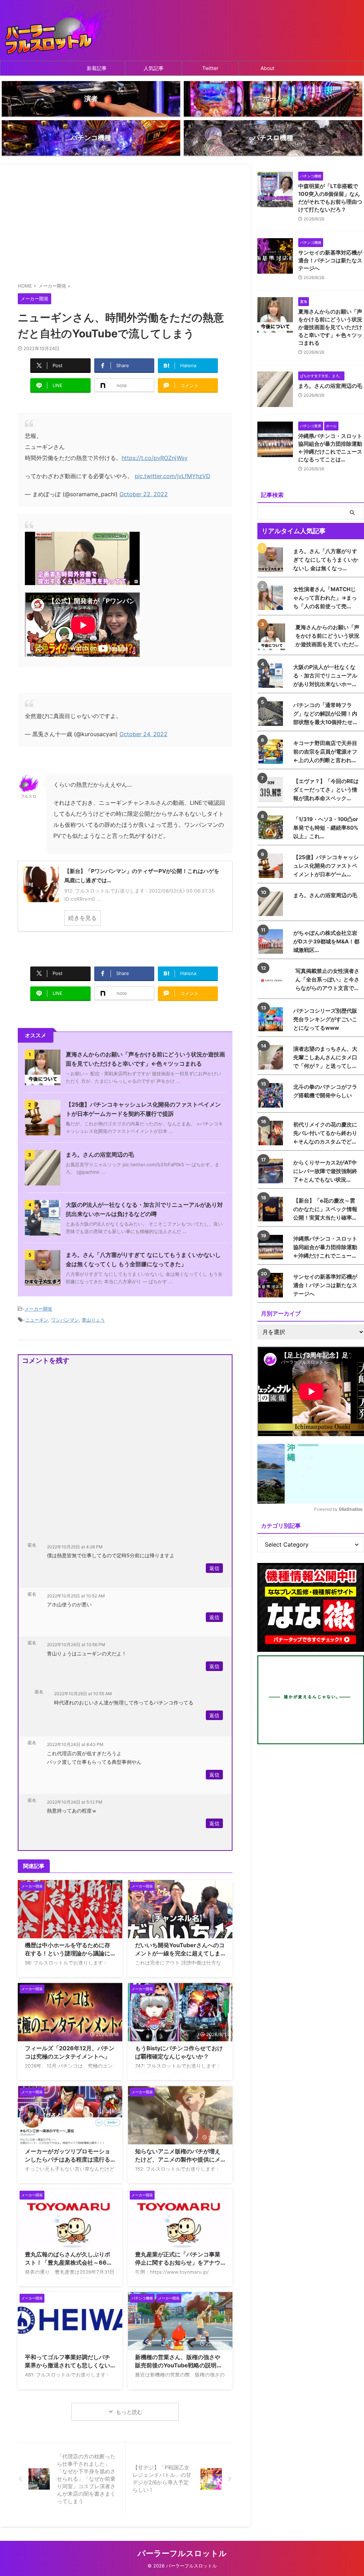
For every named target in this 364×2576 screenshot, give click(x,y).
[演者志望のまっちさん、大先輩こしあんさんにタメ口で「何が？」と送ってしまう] (272, 1057)
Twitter (210, 68)
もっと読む (129, 2412)
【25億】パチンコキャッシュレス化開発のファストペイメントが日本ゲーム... (326, 866)
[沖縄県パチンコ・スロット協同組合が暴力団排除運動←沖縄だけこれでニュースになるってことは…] (272, 1247)
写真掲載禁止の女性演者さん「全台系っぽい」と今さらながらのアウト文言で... (327, 979)
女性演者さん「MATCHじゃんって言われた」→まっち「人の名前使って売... (325, 598)
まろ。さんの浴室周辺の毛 (100, 1155)
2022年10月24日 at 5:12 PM (75, 1802)
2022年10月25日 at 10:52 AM (76, 1596)
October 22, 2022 (144, 494)
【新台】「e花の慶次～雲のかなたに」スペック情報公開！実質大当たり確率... (325, 1209)
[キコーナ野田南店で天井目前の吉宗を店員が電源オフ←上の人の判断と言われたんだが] (272, 752)
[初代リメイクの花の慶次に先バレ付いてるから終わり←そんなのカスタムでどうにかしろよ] (272, 1133)
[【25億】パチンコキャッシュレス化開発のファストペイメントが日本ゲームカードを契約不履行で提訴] (272, 866)
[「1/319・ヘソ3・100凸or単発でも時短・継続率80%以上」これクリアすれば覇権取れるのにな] (272, 828)
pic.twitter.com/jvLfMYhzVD (173, 476)
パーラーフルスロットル (182, 2553)
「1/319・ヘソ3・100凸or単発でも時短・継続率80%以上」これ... (326, 828)
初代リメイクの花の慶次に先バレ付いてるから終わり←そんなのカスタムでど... (325, 1133)
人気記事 (154, 68)
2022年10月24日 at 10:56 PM (76, 1645)
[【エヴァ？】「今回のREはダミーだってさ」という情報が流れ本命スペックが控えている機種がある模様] (272, 790)
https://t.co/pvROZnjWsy (155, 458)
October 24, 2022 (143, 734)
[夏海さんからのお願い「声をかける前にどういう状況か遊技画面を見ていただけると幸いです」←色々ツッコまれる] (274, 637)
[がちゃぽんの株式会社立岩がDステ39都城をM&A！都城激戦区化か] (272, 941)
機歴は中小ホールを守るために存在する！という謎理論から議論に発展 (68, 1953)
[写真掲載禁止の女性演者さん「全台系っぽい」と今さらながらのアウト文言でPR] (274, 981)
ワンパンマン (65, 1320)
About (267, 68)
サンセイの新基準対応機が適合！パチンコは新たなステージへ (330, 260)
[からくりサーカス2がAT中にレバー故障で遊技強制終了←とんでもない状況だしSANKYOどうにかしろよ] (272, 1171)
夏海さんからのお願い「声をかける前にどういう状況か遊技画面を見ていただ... (327, 636)
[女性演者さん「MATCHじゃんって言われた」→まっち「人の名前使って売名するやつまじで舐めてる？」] (272, 598)
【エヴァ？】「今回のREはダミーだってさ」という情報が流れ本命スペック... (326, 790)
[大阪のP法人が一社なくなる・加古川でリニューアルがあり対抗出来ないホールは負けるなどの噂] (272, 676)
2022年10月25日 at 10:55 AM (83, 1694)
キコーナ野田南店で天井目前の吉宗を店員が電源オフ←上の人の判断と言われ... (325, 752)
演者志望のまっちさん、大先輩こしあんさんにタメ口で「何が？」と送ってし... (325, 1057)
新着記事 (97, 68)
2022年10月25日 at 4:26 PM (75, 1547)
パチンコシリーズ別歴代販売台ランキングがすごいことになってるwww (325, 1019)
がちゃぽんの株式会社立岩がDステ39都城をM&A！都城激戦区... (326, 941)
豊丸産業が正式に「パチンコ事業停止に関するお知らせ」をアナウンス (178, 2262)
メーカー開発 (38, 1309)
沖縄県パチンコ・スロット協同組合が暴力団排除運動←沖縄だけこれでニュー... (325, 1247)
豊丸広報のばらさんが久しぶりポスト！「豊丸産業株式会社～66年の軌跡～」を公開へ (69, 2262)
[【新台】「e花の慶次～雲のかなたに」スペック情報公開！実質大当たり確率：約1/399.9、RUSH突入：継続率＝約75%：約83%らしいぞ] (272, 1209)
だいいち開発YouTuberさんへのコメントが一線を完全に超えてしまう (180, 1953)
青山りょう (93, 1320)
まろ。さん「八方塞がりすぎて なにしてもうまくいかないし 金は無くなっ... (326, 560)
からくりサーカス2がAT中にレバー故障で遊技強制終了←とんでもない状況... (325, 1171)
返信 (214, 1568)
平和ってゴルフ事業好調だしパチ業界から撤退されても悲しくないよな (68, 2365)
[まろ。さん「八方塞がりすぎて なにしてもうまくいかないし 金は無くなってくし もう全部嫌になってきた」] (272, 560)
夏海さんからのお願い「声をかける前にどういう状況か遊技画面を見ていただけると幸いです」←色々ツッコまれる (330, 327)
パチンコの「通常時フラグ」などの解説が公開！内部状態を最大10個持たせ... (325, 714)
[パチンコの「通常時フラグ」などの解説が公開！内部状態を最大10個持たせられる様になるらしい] (272, 714)
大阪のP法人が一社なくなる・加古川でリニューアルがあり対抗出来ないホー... (325, 676)
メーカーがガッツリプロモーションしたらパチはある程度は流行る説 (68, 2159)
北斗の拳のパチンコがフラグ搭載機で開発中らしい (325, 1091)
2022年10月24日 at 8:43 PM (75, 1744)
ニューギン (37, 1320)
